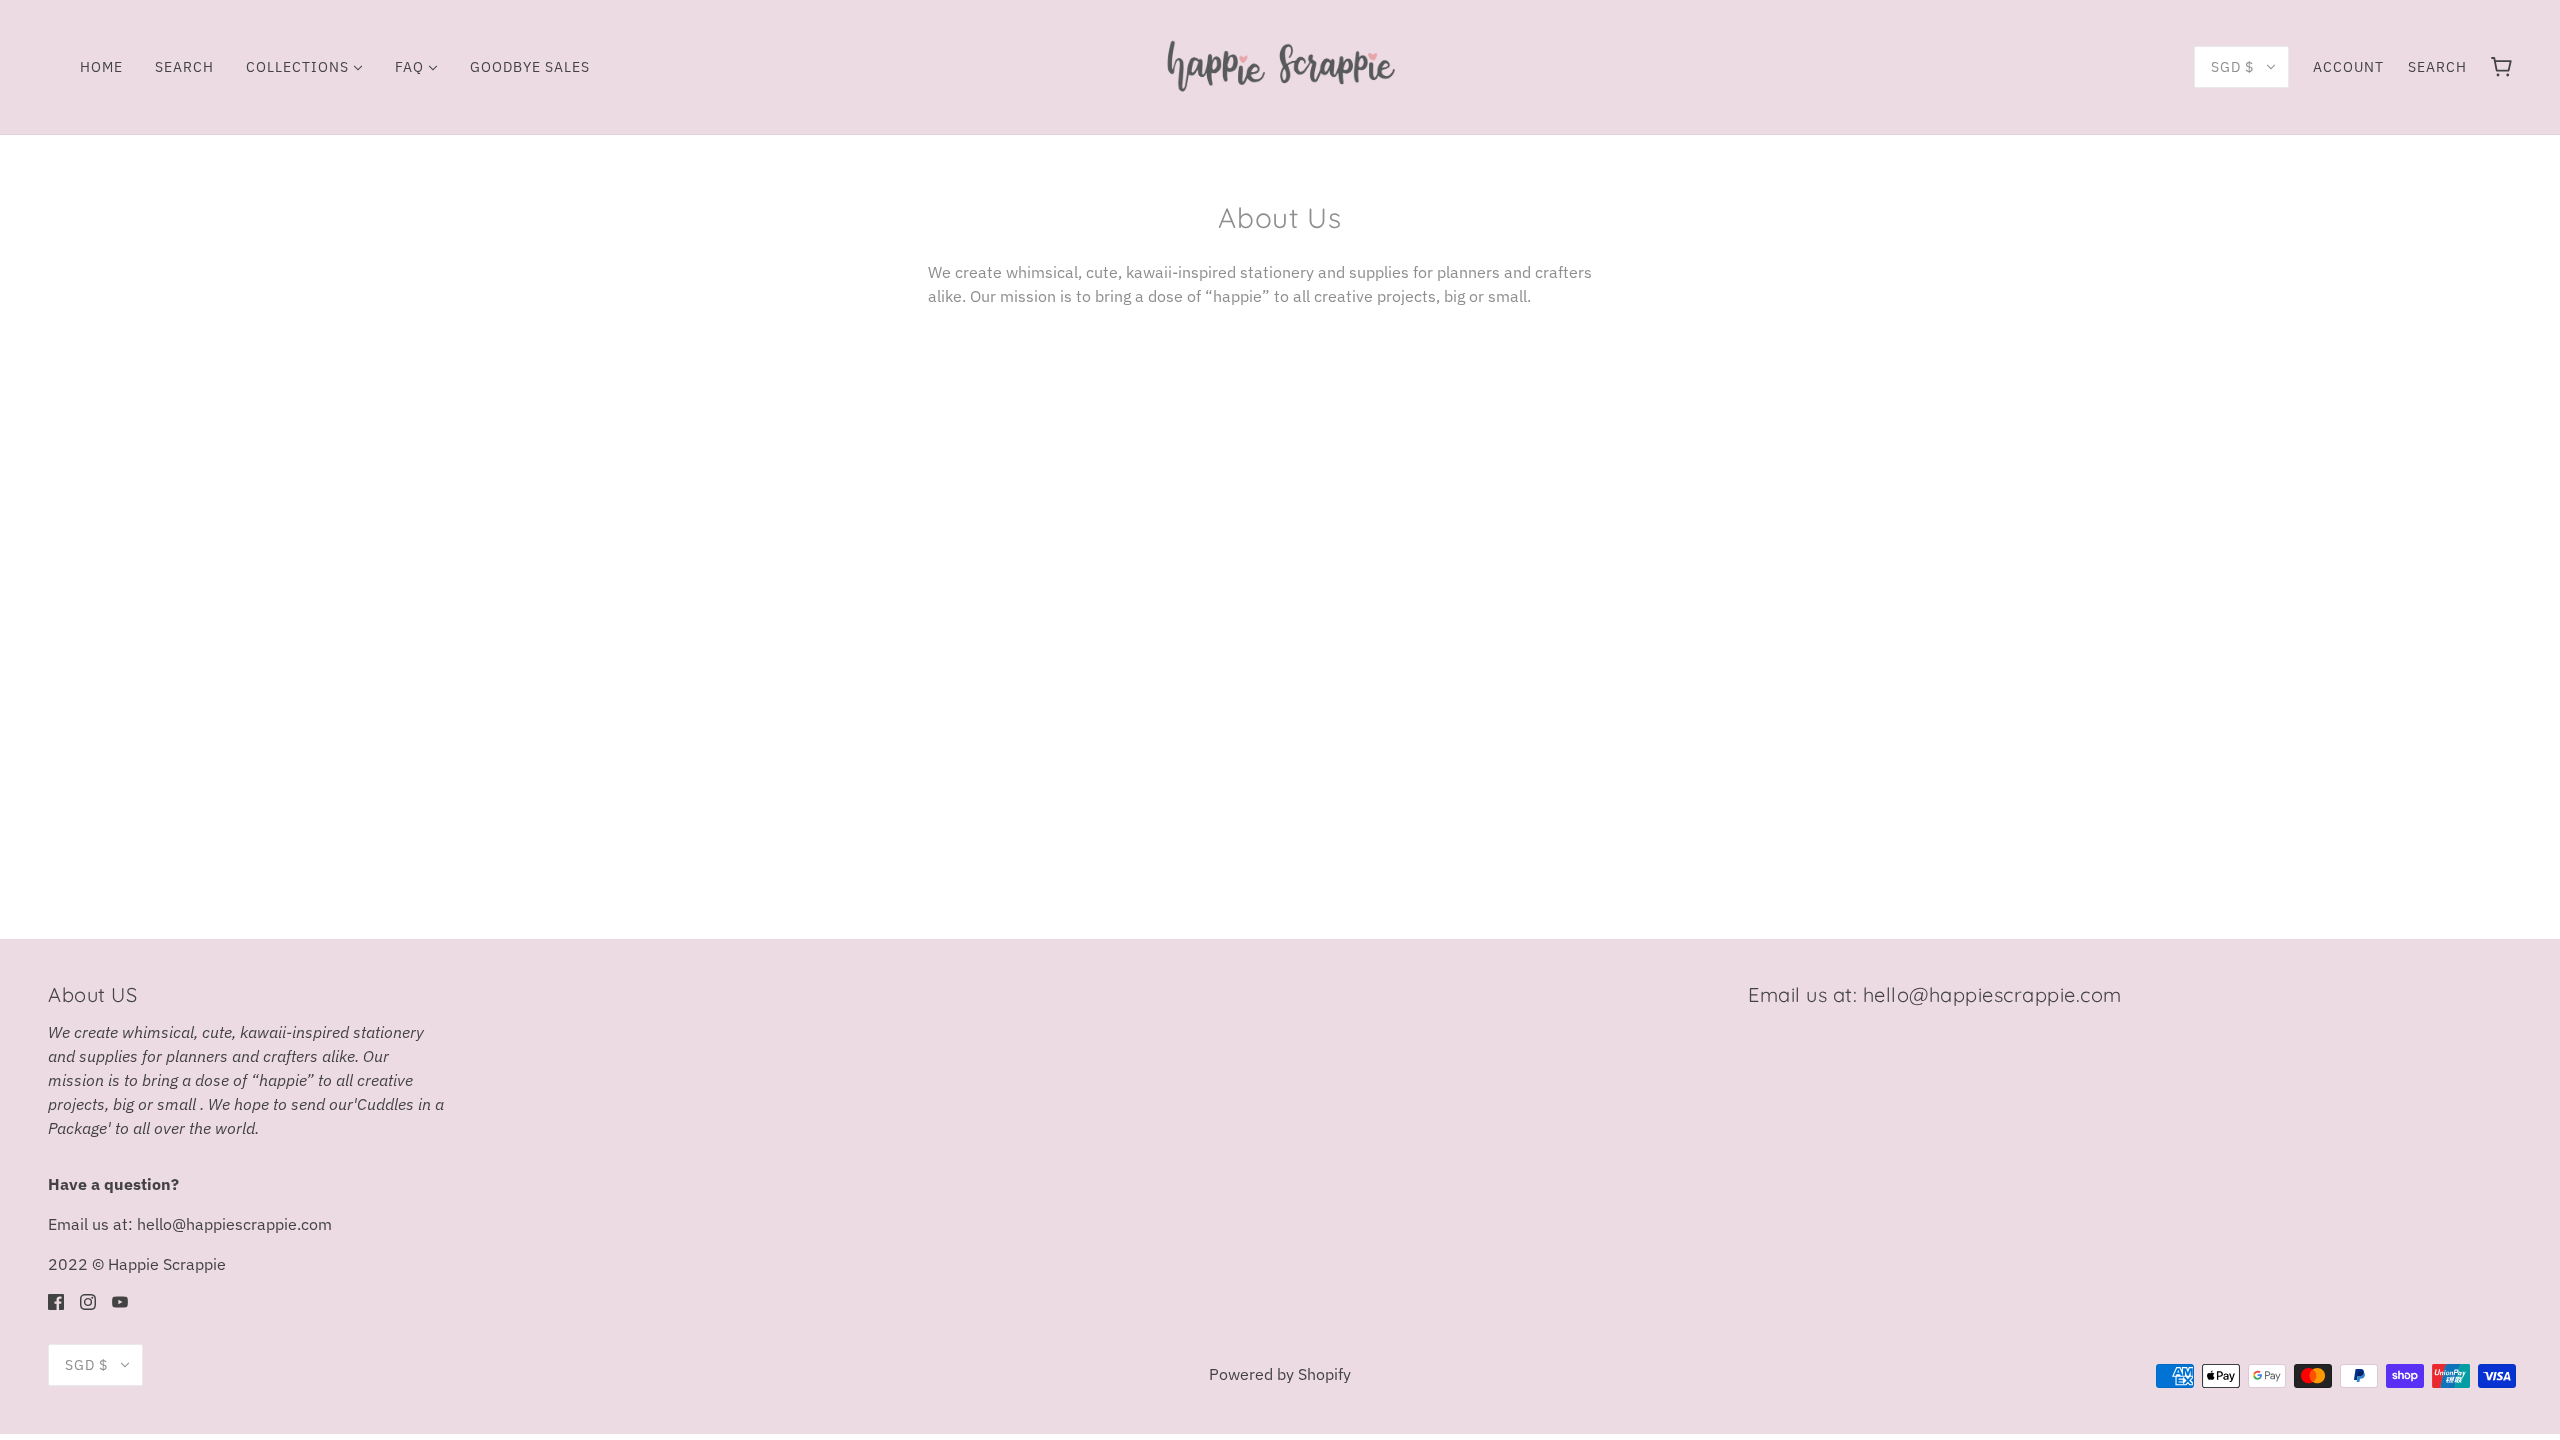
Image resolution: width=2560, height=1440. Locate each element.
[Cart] (2501, 67)
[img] (56, 1300)
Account (2348, 67)
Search (2437, 67)
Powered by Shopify (1280, 1374)
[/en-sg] (1279, 65)
